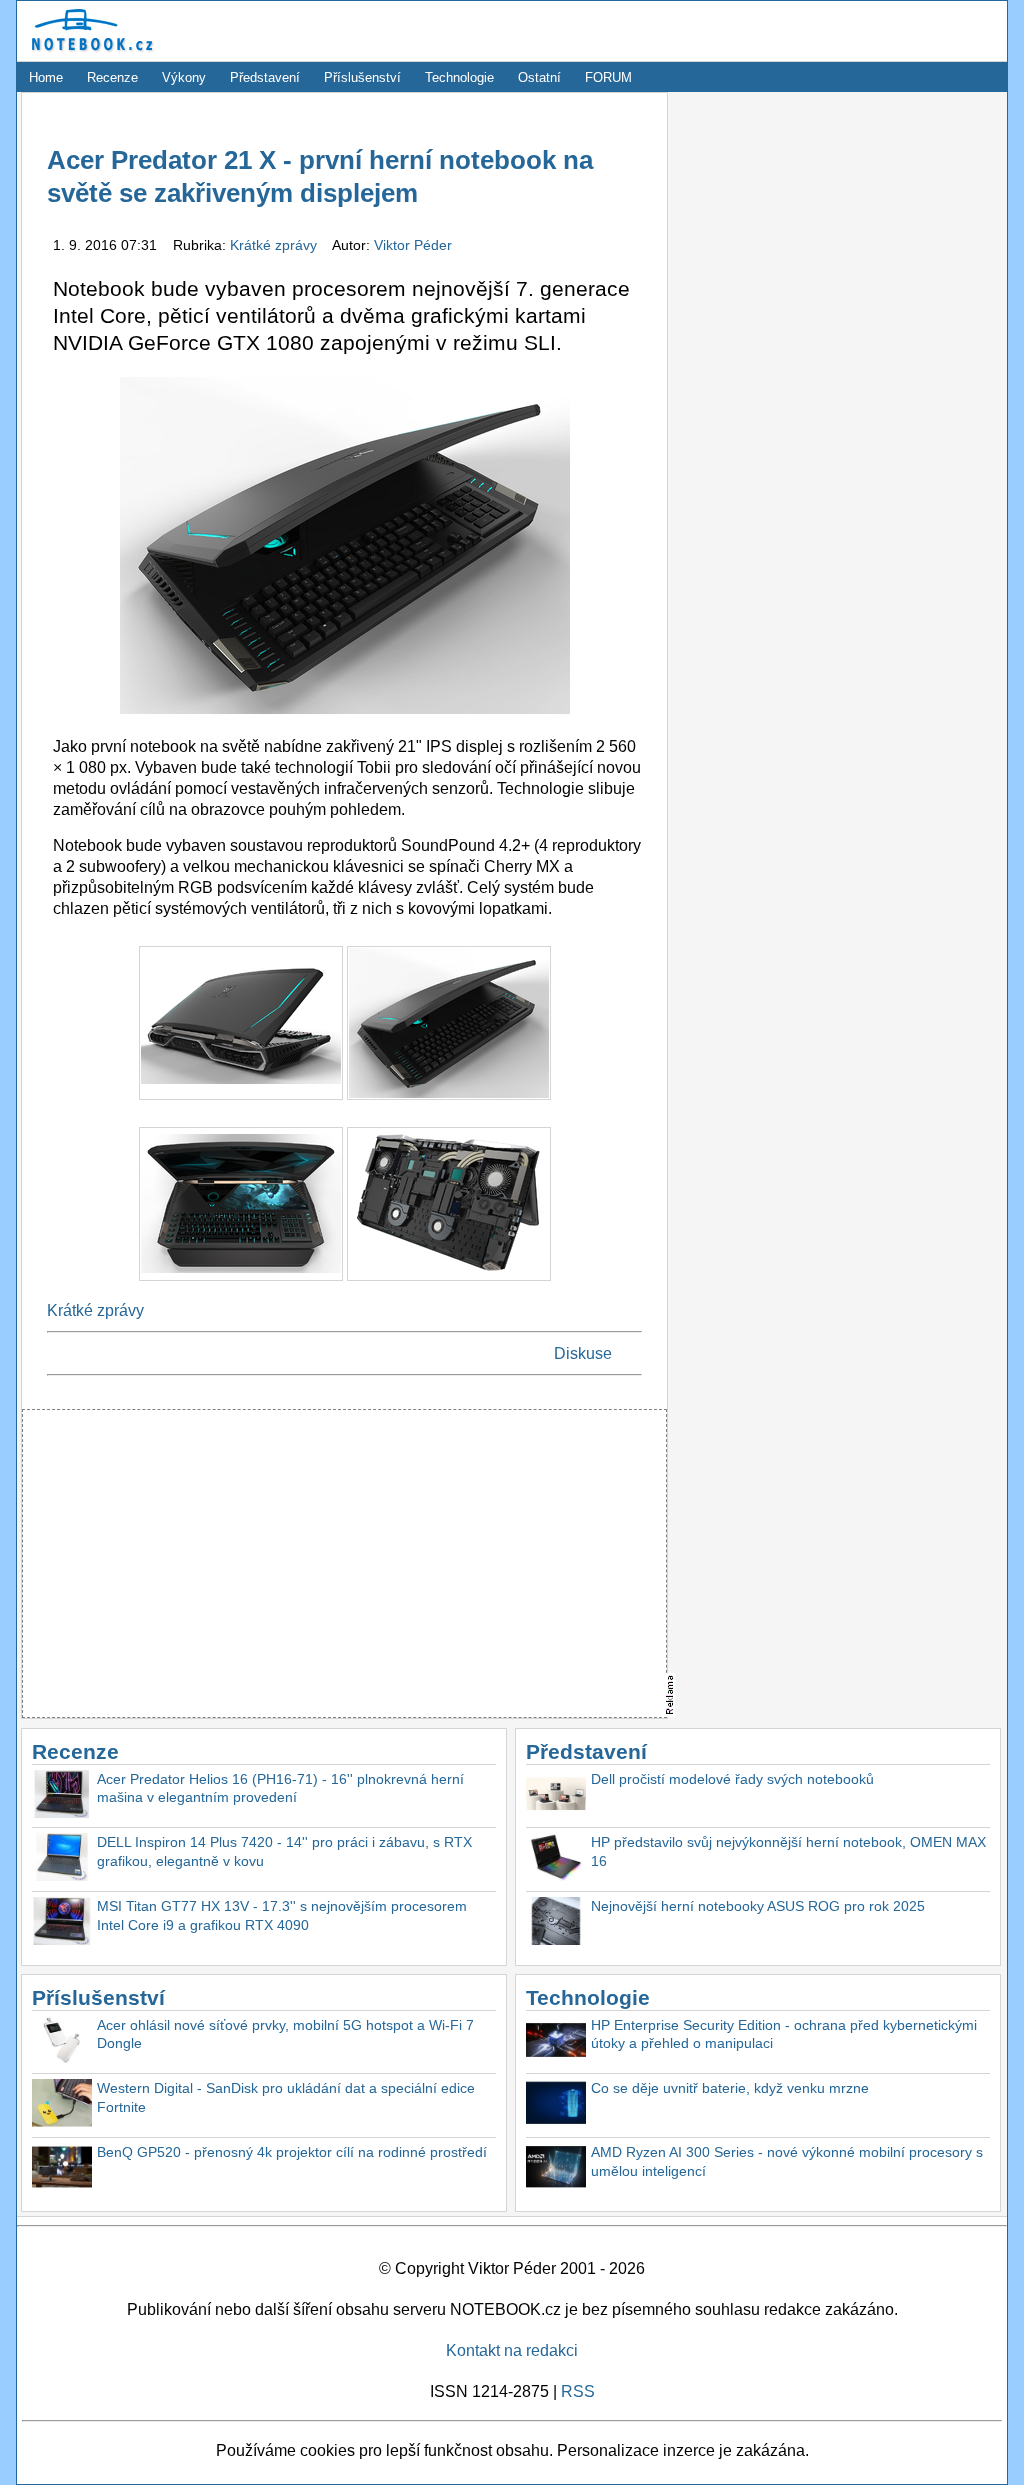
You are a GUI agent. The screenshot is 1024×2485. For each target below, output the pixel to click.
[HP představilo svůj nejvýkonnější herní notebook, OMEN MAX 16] (556, 1859)
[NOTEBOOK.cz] (89, 51)
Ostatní (539, 77)
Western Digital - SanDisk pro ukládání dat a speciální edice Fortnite (286, 2097)
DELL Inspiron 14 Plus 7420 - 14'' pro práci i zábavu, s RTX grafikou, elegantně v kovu (284, 1851)
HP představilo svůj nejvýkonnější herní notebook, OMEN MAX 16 (788, 1851)
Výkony (184, 77)
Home (46, 77)
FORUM (608, 77)
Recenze (112, 77)
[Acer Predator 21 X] (243, 1104)
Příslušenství (362, 77)
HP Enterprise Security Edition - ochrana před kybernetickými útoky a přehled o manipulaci (784, 2034)
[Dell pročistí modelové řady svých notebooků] (556, 1796)
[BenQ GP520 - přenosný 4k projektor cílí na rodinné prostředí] (62, 2169)
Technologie (459, 77)
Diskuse (583, 1353)
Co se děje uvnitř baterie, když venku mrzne (730, 2088)
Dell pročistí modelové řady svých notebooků (732, 1779)
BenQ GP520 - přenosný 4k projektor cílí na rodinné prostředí (292, 2152)
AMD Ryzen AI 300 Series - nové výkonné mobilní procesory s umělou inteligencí (787, 2161)
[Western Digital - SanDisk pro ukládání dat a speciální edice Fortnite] (62, 2105)
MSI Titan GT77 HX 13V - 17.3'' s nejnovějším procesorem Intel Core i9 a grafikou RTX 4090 (282, 1915)
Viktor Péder (413, 245)
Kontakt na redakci (512, 2350)
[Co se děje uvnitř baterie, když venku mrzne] (556, 2105)
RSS (578, 2391)
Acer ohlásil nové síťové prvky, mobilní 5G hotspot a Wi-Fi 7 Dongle (285, 2034)
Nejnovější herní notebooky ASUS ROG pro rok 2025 (758, 1906)
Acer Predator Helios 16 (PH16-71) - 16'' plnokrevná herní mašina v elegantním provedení (280, 1788)
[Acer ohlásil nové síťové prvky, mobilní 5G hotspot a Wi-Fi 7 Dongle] (62, 2042)
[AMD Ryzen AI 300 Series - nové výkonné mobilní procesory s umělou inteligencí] (556, 2169)
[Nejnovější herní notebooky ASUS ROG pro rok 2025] (556, 1923)
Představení (265, 77)
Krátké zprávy (275, 245)
